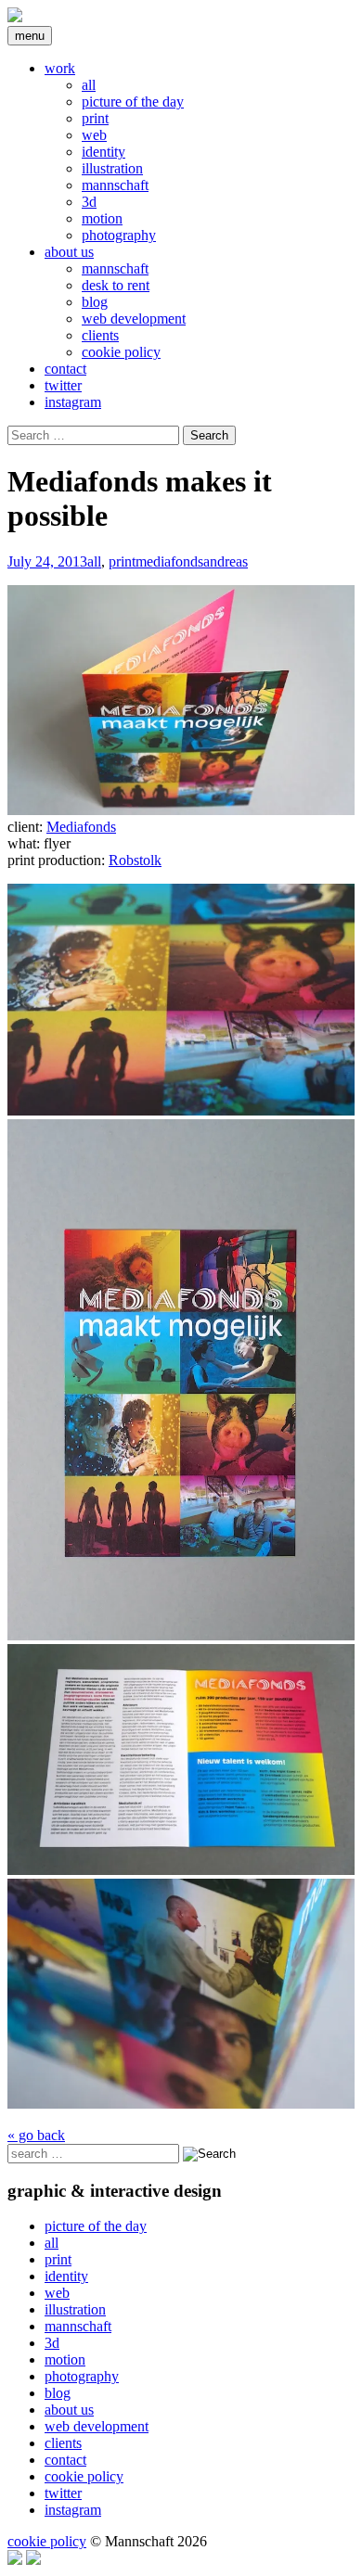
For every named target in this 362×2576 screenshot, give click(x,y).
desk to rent (116, 285)
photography (119, 235)
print (95, 118)
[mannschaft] (15, 17)
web (94, 135)
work (60, 68)
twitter (63, 385)
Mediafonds (81, 827)
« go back (36, 2135)
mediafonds (169, 561)
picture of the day (133, 102)
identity (103, 152)
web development (134, 319)
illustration (112, 168)
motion (102, 218)
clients (100, 335)
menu (30, 36)
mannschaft (115, 185)
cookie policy (121, 352)
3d (89, 202)
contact (65, 369)
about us (69, 252)
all (89, 85)
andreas (226, 561)
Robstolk (135, 860)
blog (95, 302)
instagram (73, 402)
